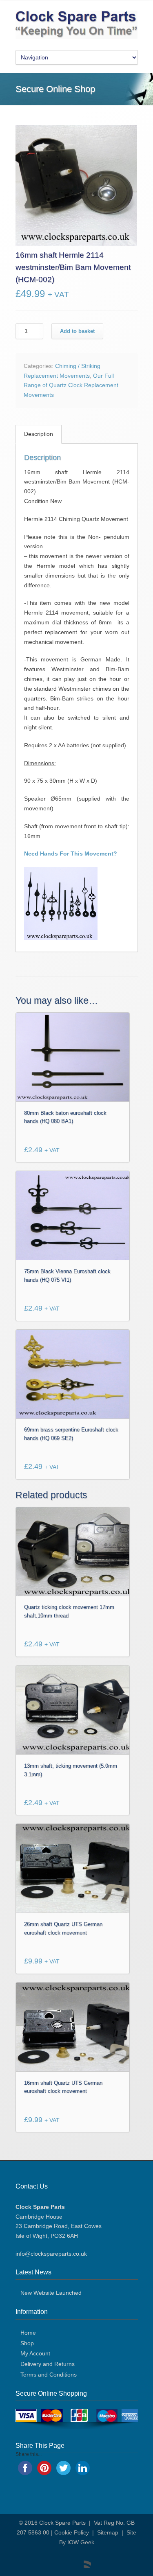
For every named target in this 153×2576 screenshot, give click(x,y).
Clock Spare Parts (62, 2523)
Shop (27, 2343)
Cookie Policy (72, 2532)
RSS (83, 2560)
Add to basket (77, 331)
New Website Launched (51, 2293)
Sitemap (108, 2532)
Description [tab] (39, 434)
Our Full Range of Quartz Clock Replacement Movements (71, 385)
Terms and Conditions (49, 2375)
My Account (35, 2353)
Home (28, 2333)
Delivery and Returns (48, 2364)
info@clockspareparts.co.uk (51, 2254)
